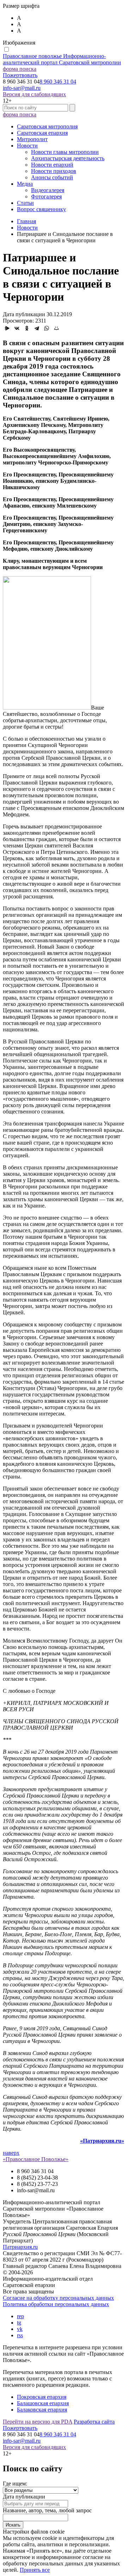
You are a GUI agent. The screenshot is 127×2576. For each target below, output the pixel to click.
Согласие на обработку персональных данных (58, 2298)
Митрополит (32, 139)
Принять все (35, 2570)
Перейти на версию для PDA (38, 2422)
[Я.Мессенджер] (7, 328)
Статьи (25, 203)
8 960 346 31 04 (58, 82)
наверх (11, 2153)
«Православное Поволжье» (36, 2159)
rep (20, 2316)
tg (19, 2323)
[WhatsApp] (47, 328)
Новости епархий (52, 165)
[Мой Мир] (56, 328)
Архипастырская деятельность (68, 158)
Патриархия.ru (20, 2247)
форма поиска (20, 69)
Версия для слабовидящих (34, 94)
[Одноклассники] (27, 328)
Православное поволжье (62, 59)
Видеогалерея (48, 190)
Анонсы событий (52, 177)
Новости (27, 146)
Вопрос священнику (41, 209)
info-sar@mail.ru (22, 88)
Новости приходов (54, 171)
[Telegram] (37, 328)
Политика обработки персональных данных (56, 2304)
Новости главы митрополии (65, 152)
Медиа (25, 184)
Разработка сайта (94, 2422)
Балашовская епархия (43, 2403)
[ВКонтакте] (17, 328)
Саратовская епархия (42, 133)
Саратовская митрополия (47, 126)
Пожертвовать (20, 75)
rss (20, 2335)
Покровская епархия (42, 2397)
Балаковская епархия (42, 2410)
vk (20, 2329)
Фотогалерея (46, 196)
